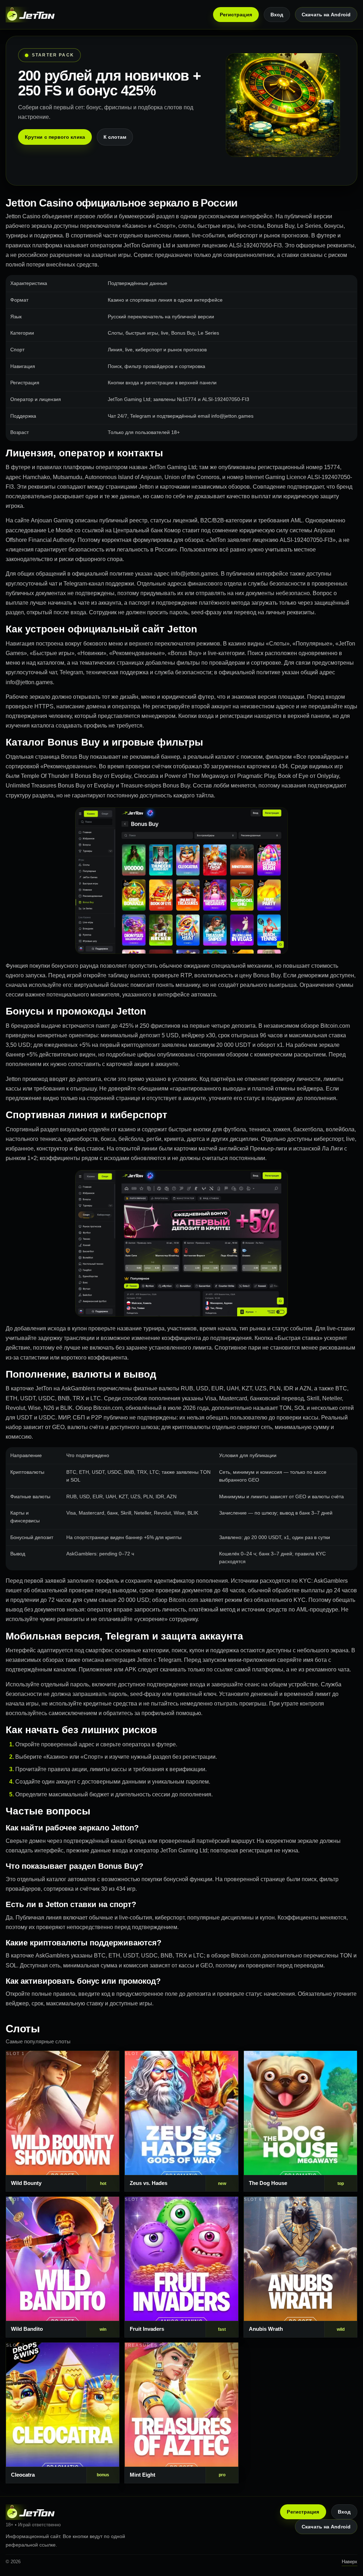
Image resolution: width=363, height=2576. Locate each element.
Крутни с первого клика (55, 137)
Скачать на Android (326, 15)
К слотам (115, 137)
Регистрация (236, 15)
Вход (277, 15)
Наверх (350, 2562)
